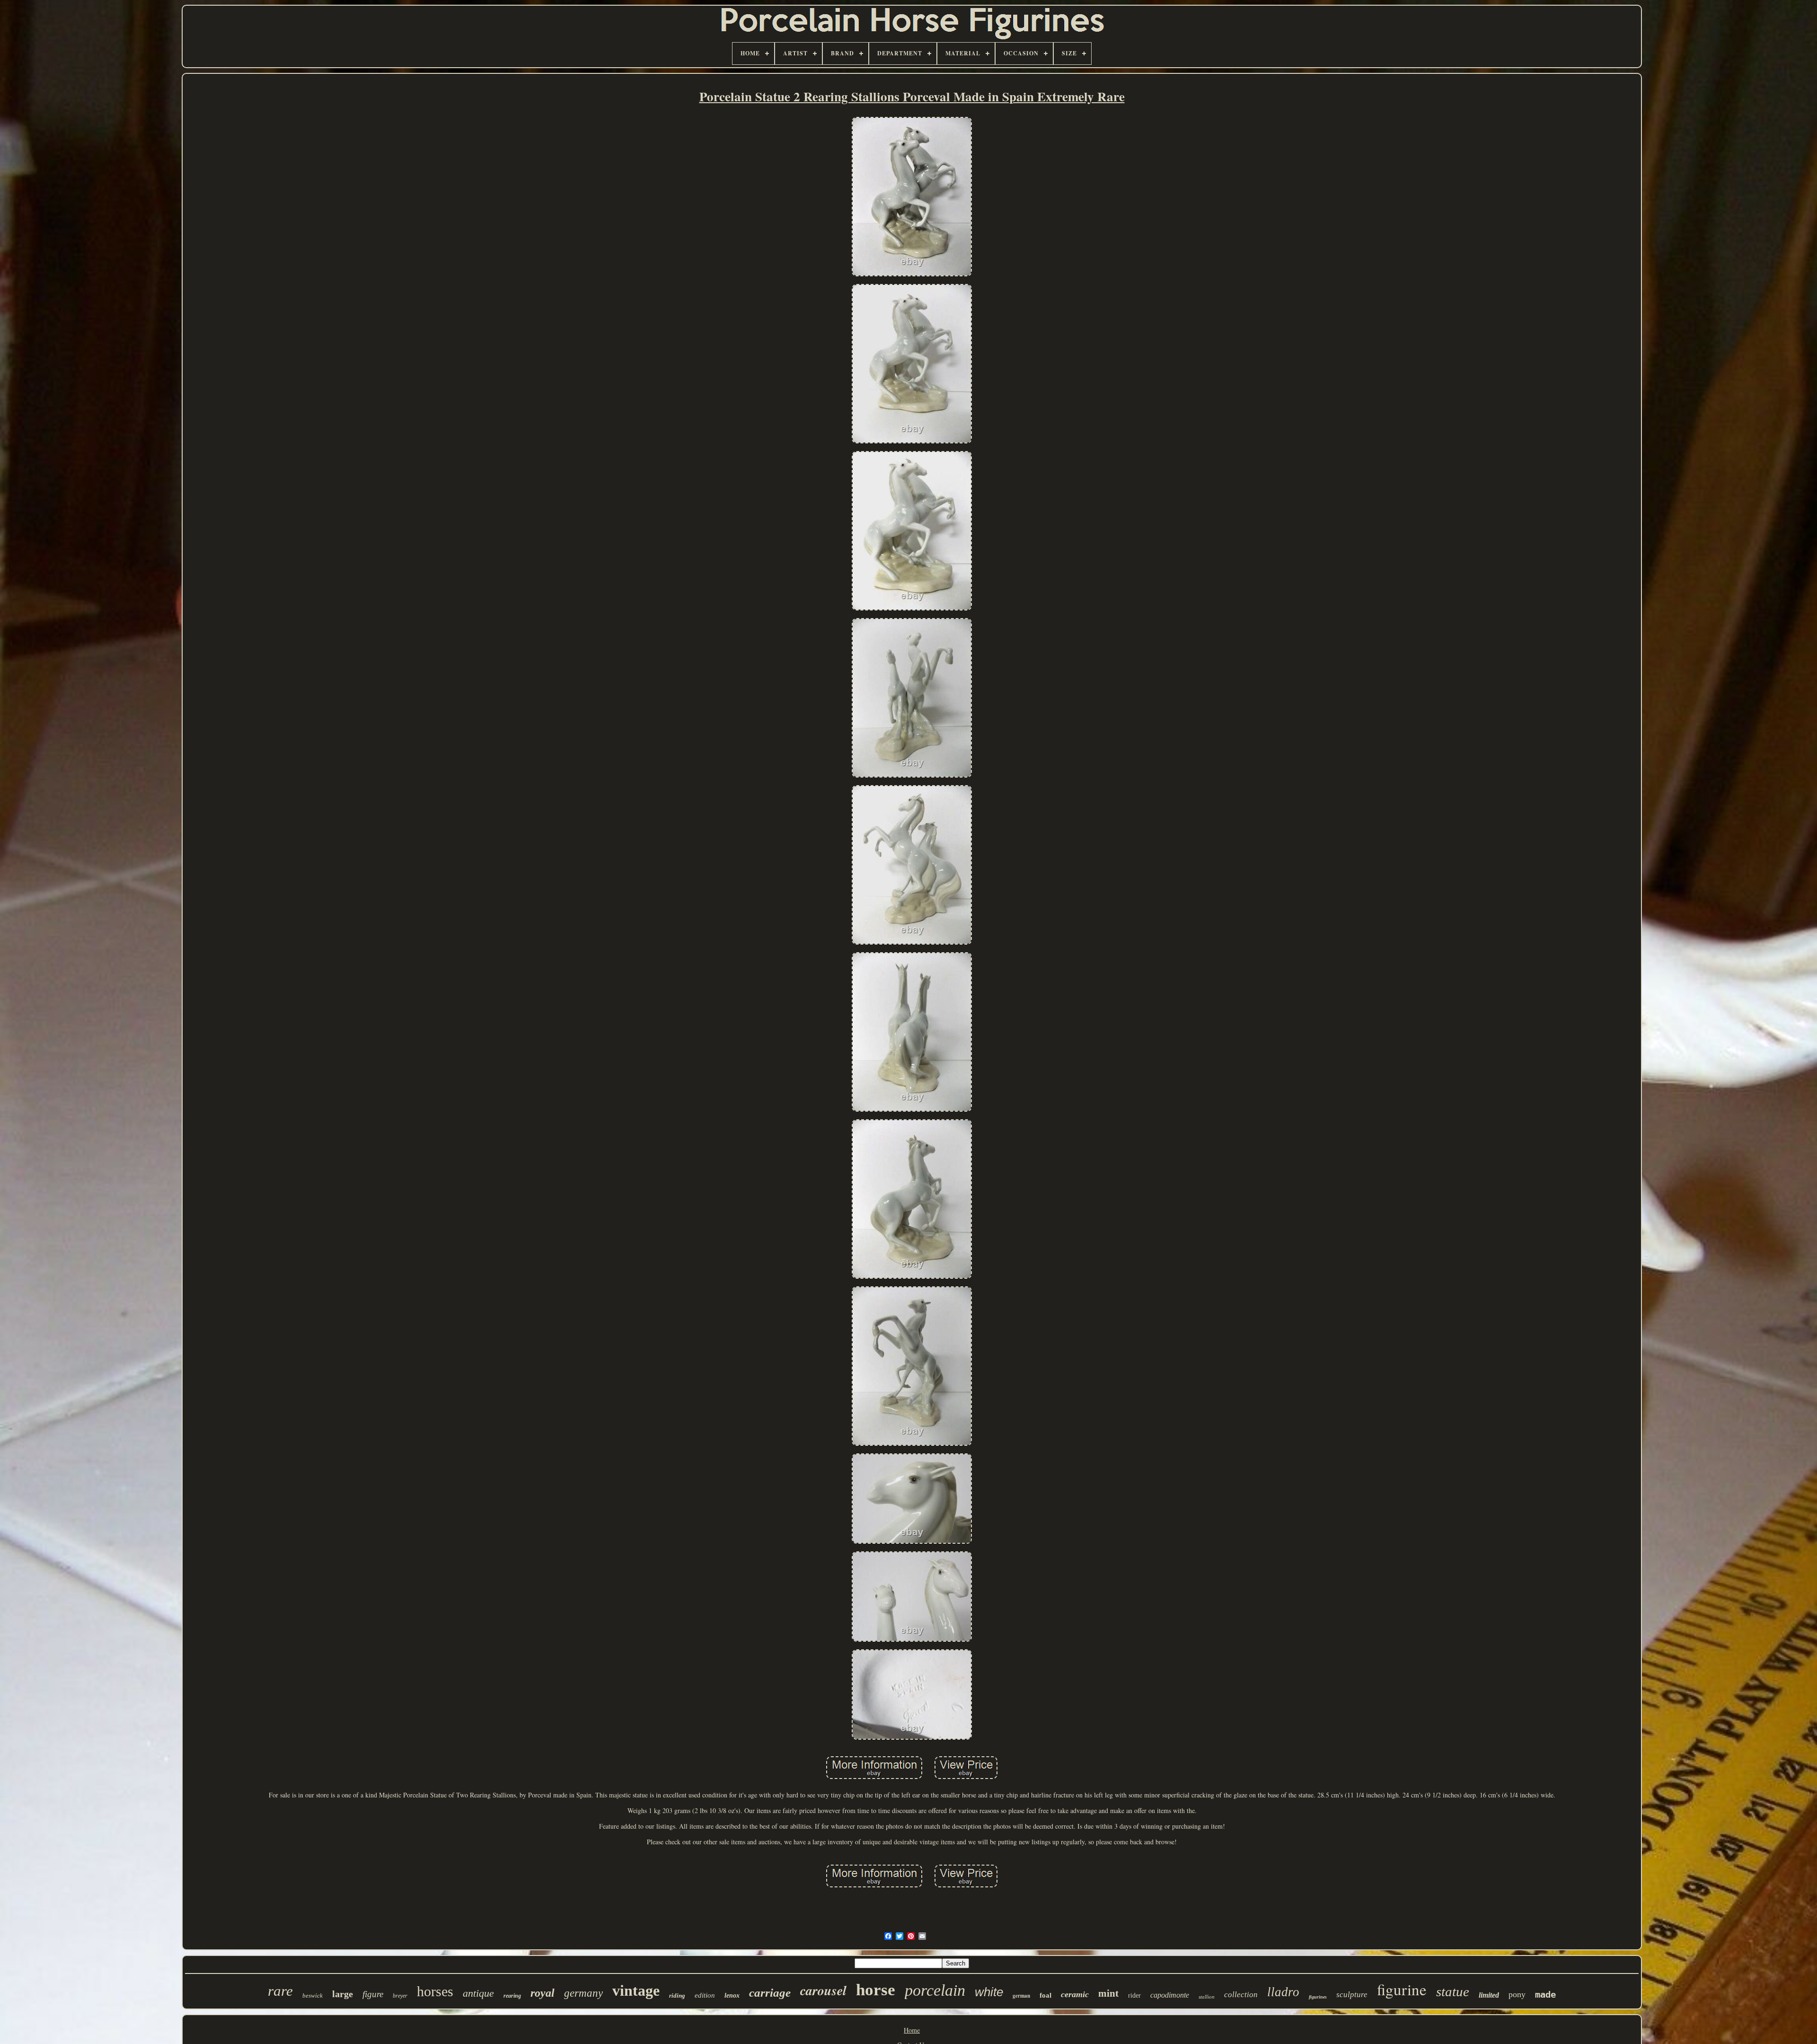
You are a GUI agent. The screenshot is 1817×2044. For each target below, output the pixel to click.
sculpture (1352, 1995)
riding (677, 1995)
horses (435, 1991)
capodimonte (1170, 1995)
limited (1489, 1995)
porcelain (935, 1990)
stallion (1207, 1997)
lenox (732, 1995)
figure (373, 1994)
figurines (1318, 1997)
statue (1453, 1991)
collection (1241, 1995)
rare (280, 1991)
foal (1045, 1995)
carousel (823, 1990)
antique (478, 1993)
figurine (1402, 1989)
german (1021, 1996)
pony (1517, 1994)
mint (1108, 1993)
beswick (313, 1995)
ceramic (1075, 1994)
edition (705, 1995)
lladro (1283, 1992)
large (343, 1994)
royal (542, 1993)
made (1545, 1994)
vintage (636, 1991)
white (989, 1992)
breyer (400, 1996)
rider (1134, 1995)
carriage (770, 1993)
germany (583, 1993)
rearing (512, 1996)
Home (912, 2030)
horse (876, 1990)
